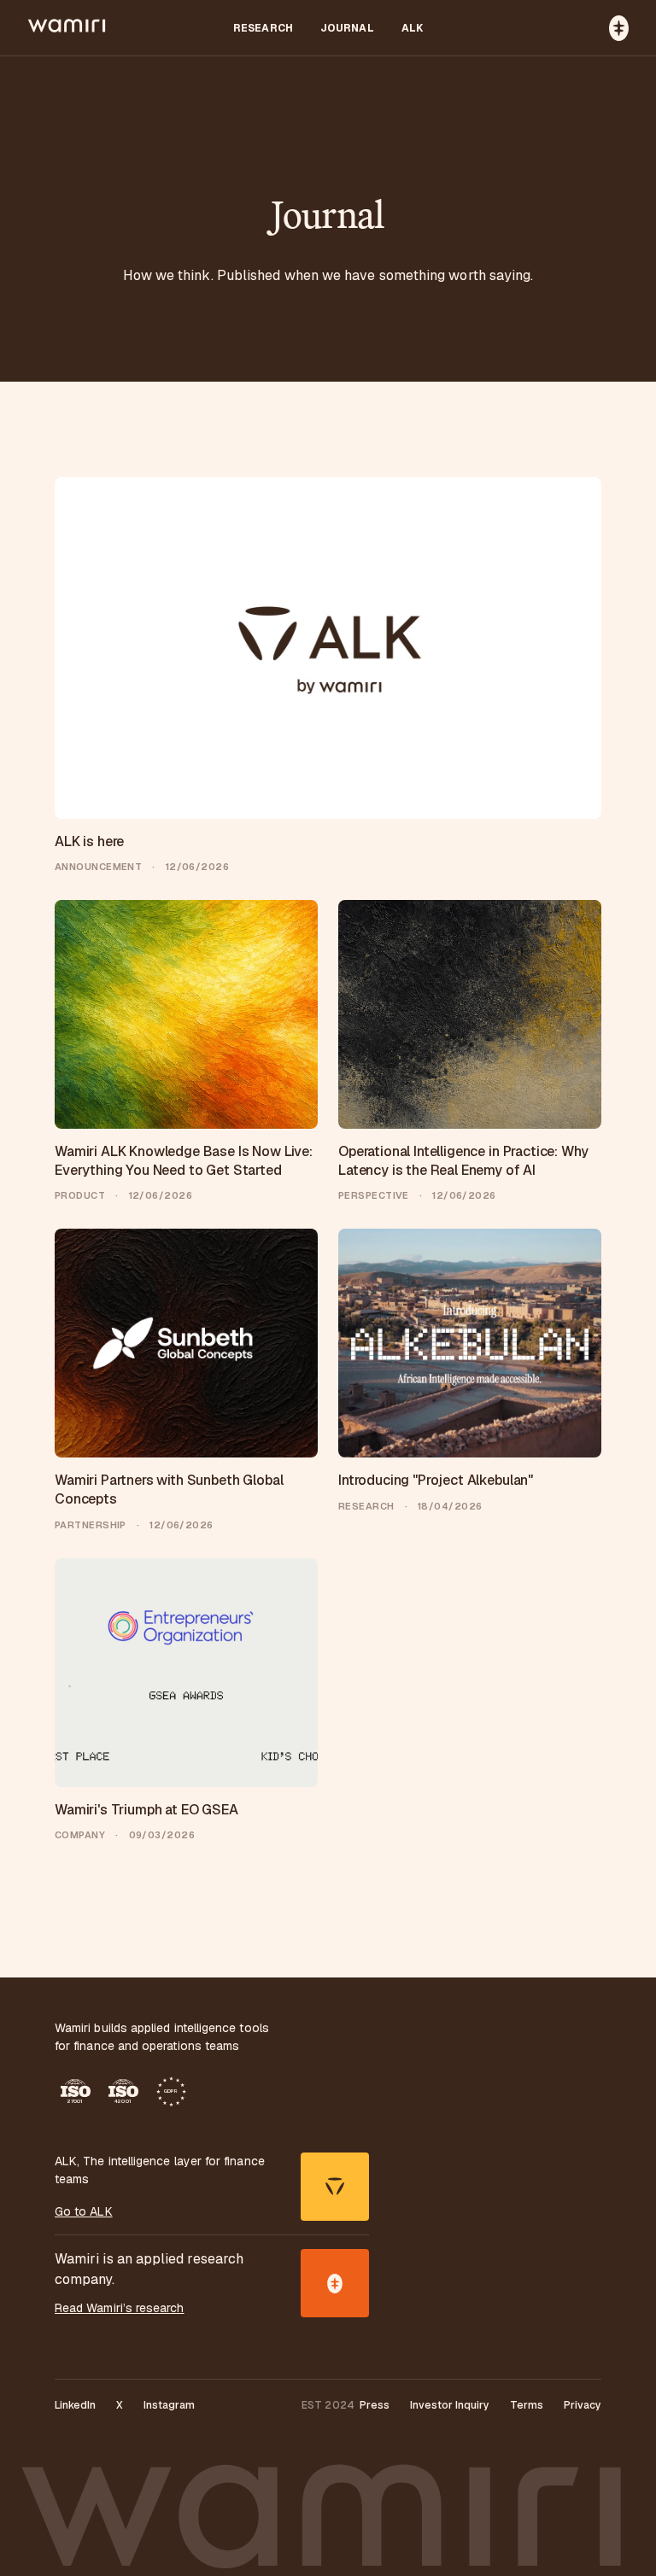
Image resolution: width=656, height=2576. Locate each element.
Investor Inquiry (450, 2405)
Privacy (583, 2405)
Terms (527, 2405)
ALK (412, 28)
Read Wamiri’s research (120, 2308)
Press (375, 2405)
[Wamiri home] (67, 28)
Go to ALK (84, 2211)
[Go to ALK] (335, 2187)
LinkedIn (75, 2405)
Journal (347, 28)
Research (263, 28)
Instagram (169, 2405)
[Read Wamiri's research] (335, 2283)
